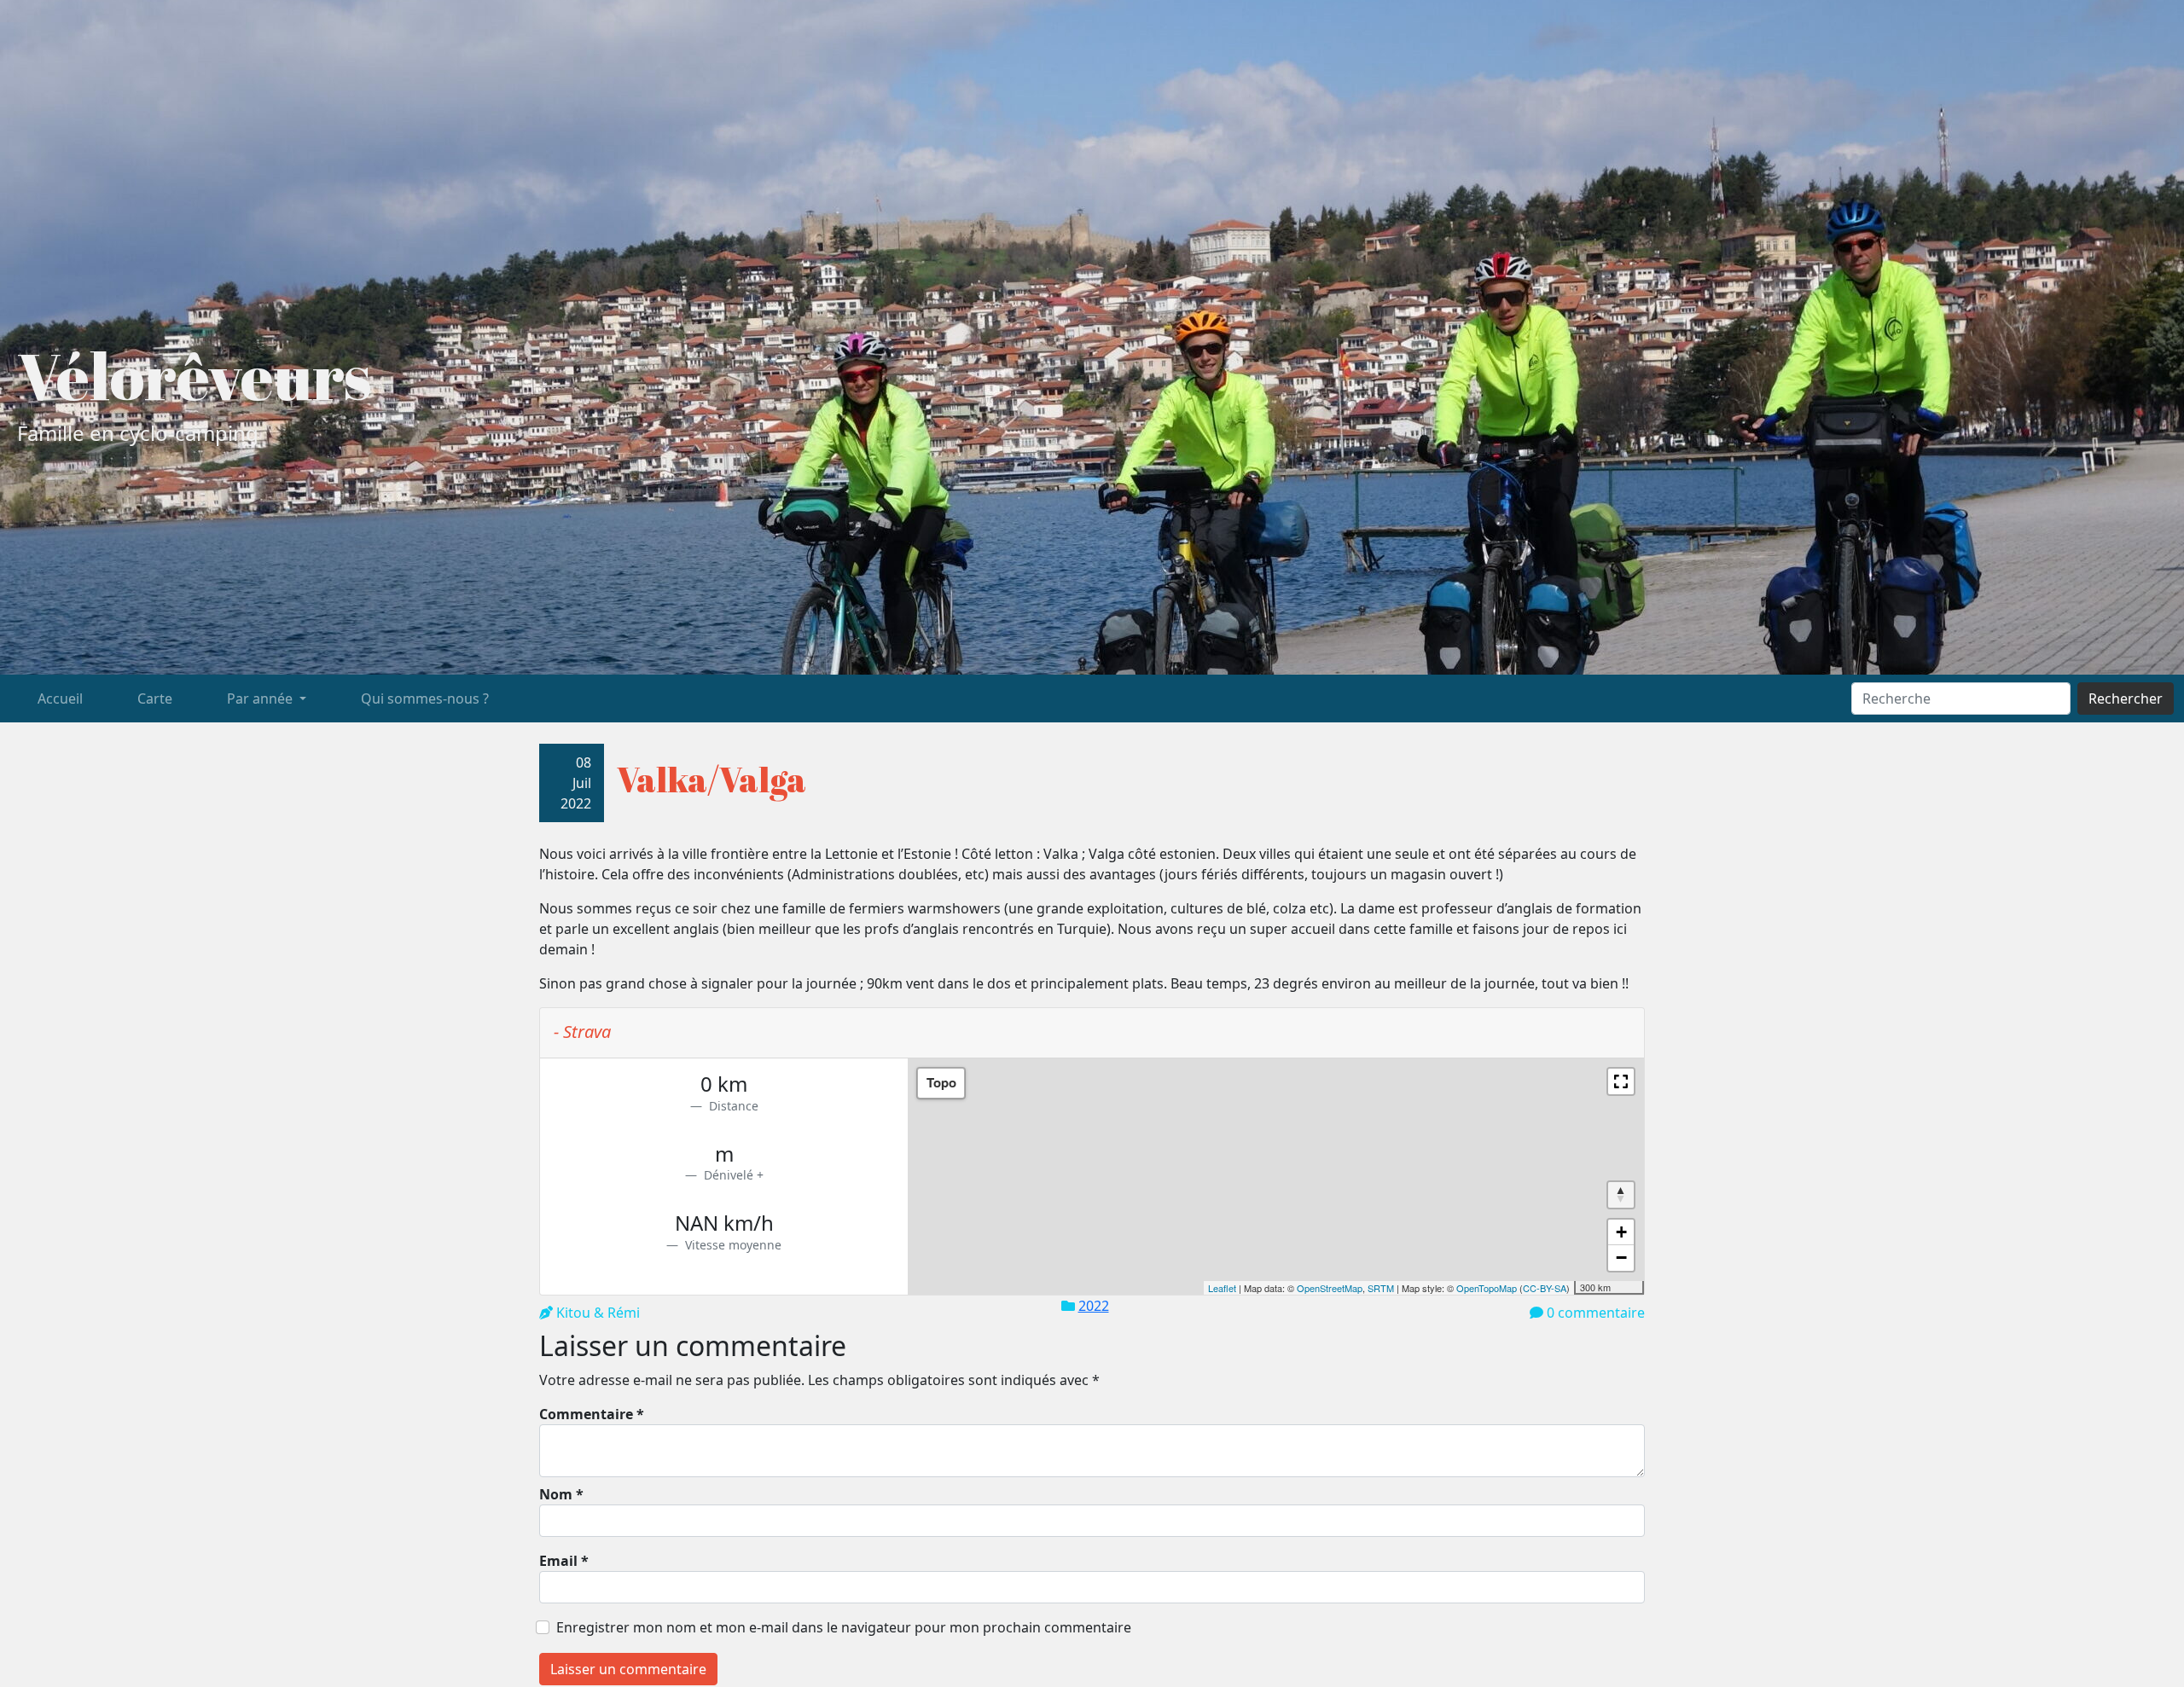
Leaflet (1222, 1288)
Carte (155, 699)
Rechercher (2126, 699)
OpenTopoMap (1487, 1288)
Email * (564, 1561)
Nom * (561, 1494)
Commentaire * (592, 1414)
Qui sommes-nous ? (425, 699)
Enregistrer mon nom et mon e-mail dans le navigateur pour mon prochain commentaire (844, 1627)
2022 (1094, 1306)
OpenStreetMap (1330, 1288)
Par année (261, 699)
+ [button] (1621, 1232)
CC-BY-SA (1545, 1288)
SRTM (1381, 1288)
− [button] (1621, 1258)
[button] (1621, 1081)
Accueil (60, 699)
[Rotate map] (1621, 1195)
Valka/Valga (712, 780)
